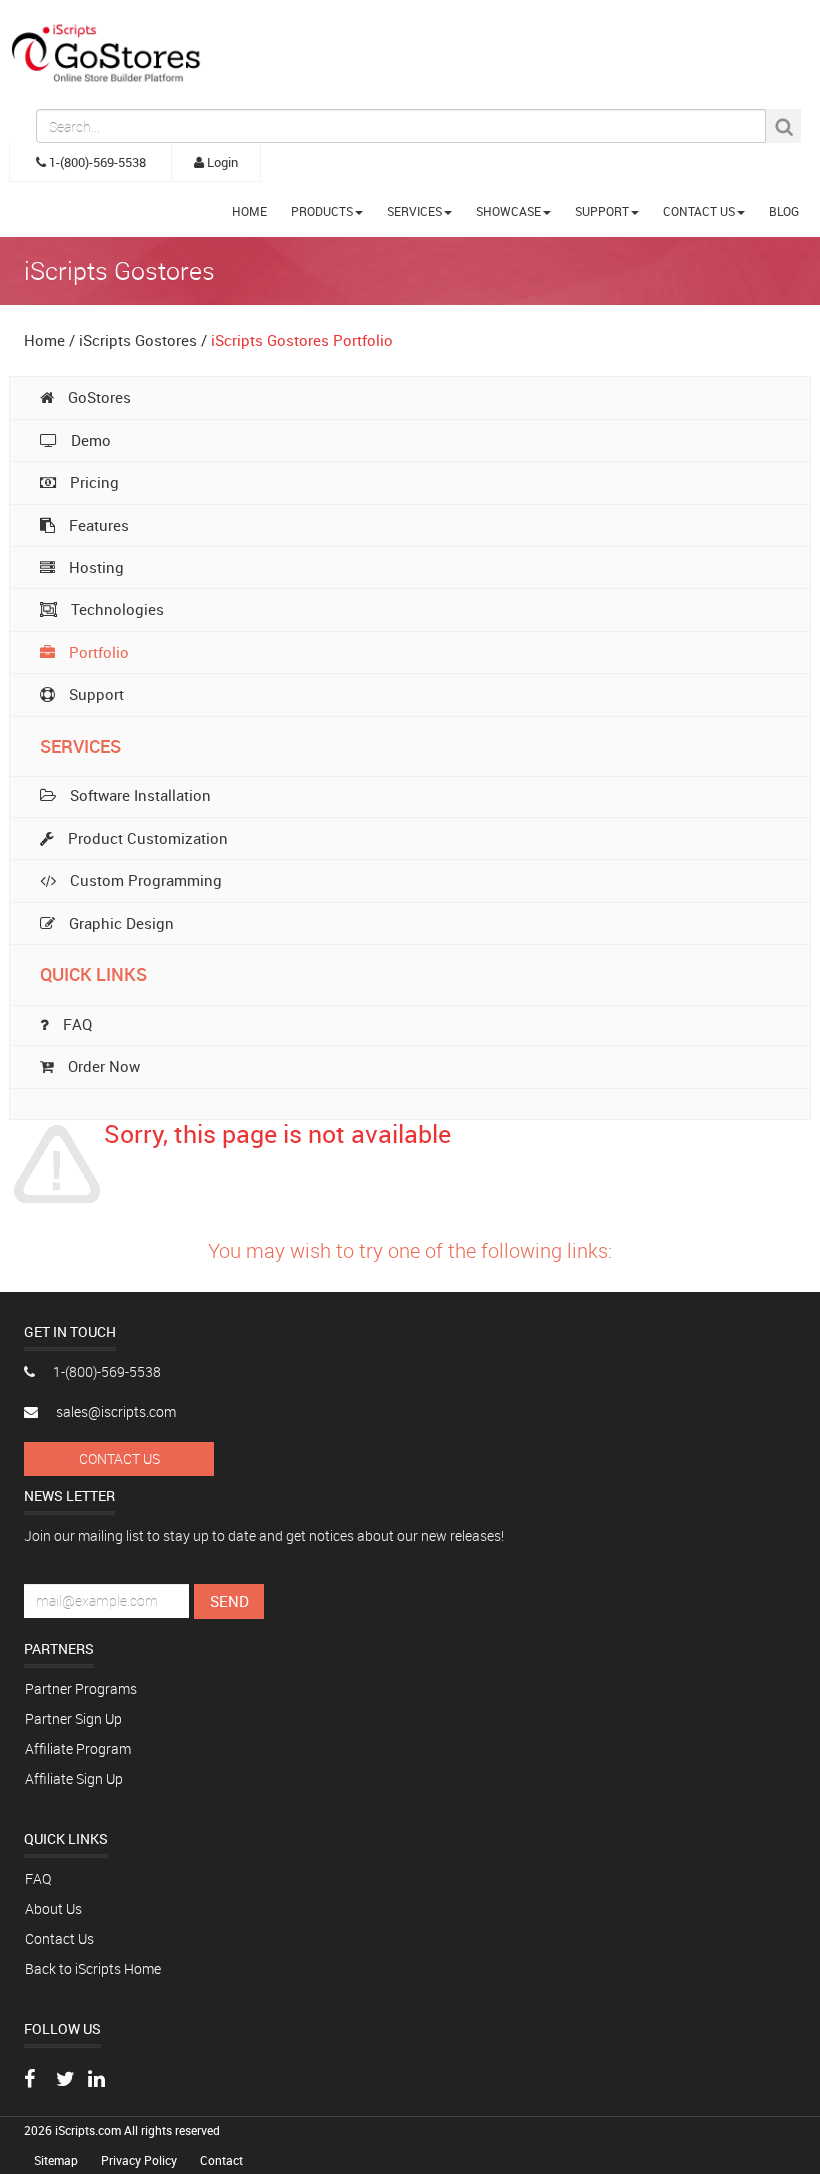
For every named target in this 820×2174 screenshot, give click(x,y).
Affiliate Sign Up (74, 1778)
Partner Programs (81, 1688)
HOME (249, 211)
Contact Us (119, 1458)
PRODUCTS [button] (322, 211)
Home (44, 340)
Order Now (102, 1066)
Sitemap (57, 2160)
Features (97, 525)
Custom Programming (144, 880)
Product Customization (146, 838)
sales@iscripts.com (114, 1411)
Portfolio (97, 652)
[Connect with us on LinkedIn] (96, 2080)
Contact (221, 2160)
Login (221, 162)
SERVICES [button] (414, 211)
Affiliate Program (78, 1748)
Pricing (92, 482)
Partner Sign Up (73, 1718)
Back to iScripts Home (93, 1968)
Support (94, 694)
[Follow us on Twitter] (65, 2080)
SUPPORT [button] (602, 211)
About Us (53, 1908)
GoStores (97, 397)
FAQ (38, 1878)
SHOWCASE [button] (508, 211)
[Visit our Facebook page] (29, 2080)
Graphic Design (119, 923)
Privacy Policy (140, 2160)
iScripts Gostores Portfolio (302, 340)
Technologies (115, 609)
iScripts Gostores (138, 340)
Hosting (94, 567)
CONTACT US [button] (699, 211)
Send (229, 1601)
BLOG (784, 211)
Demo (89, 440)
